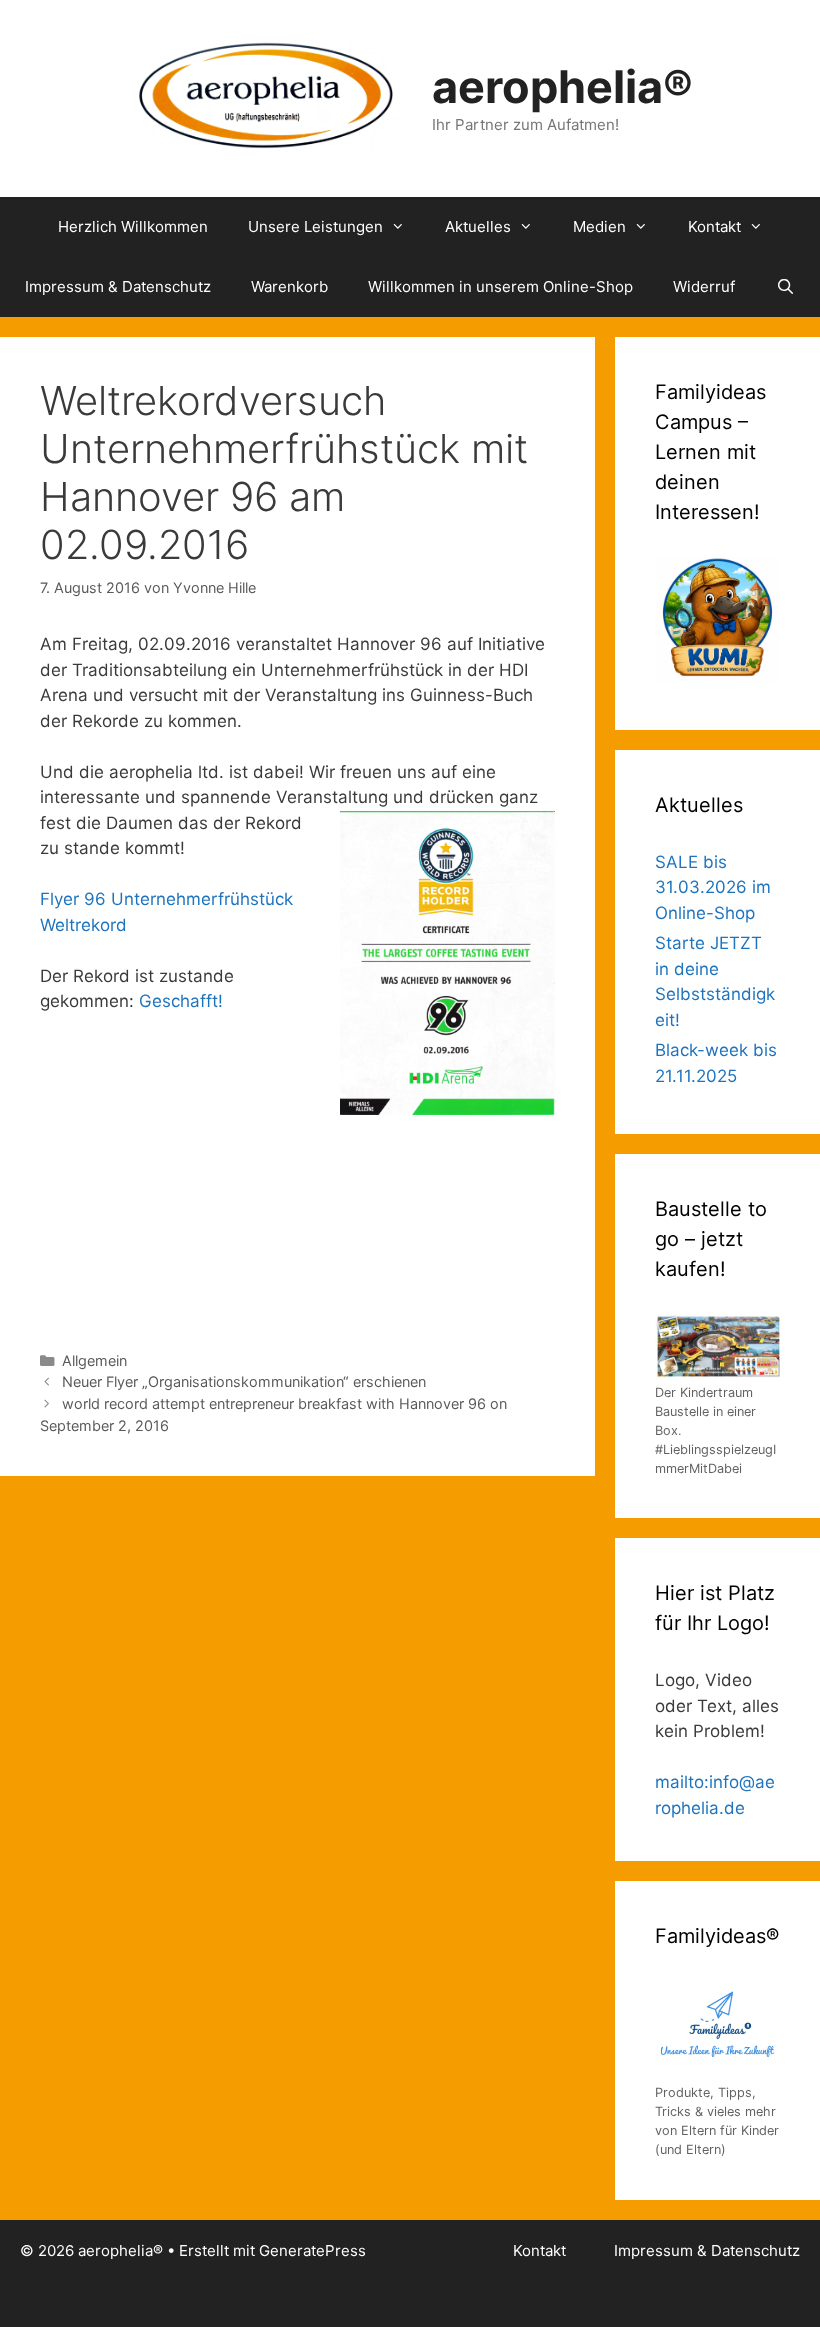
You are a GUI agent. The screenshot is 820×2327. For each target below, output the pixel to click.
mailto (679, 1782)
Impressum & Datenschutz (118, 286)
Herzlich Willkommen (133, 226)
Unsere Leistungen (315, 226)
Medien (599, 226)
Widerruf (704, 286)
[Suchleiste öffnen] (784, 287)
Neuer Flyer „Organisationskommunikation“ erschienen (244, 1381)
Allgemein (94, 1360)
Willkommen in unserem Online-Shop (500, 286)
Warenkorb (289, 286)
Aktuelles (478, 226)
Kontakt (714, 226)
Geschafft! (181, 1001)
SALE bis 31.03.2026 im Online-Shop (713, 887)
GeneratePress (312, 2250)
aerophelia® (562, 86)
